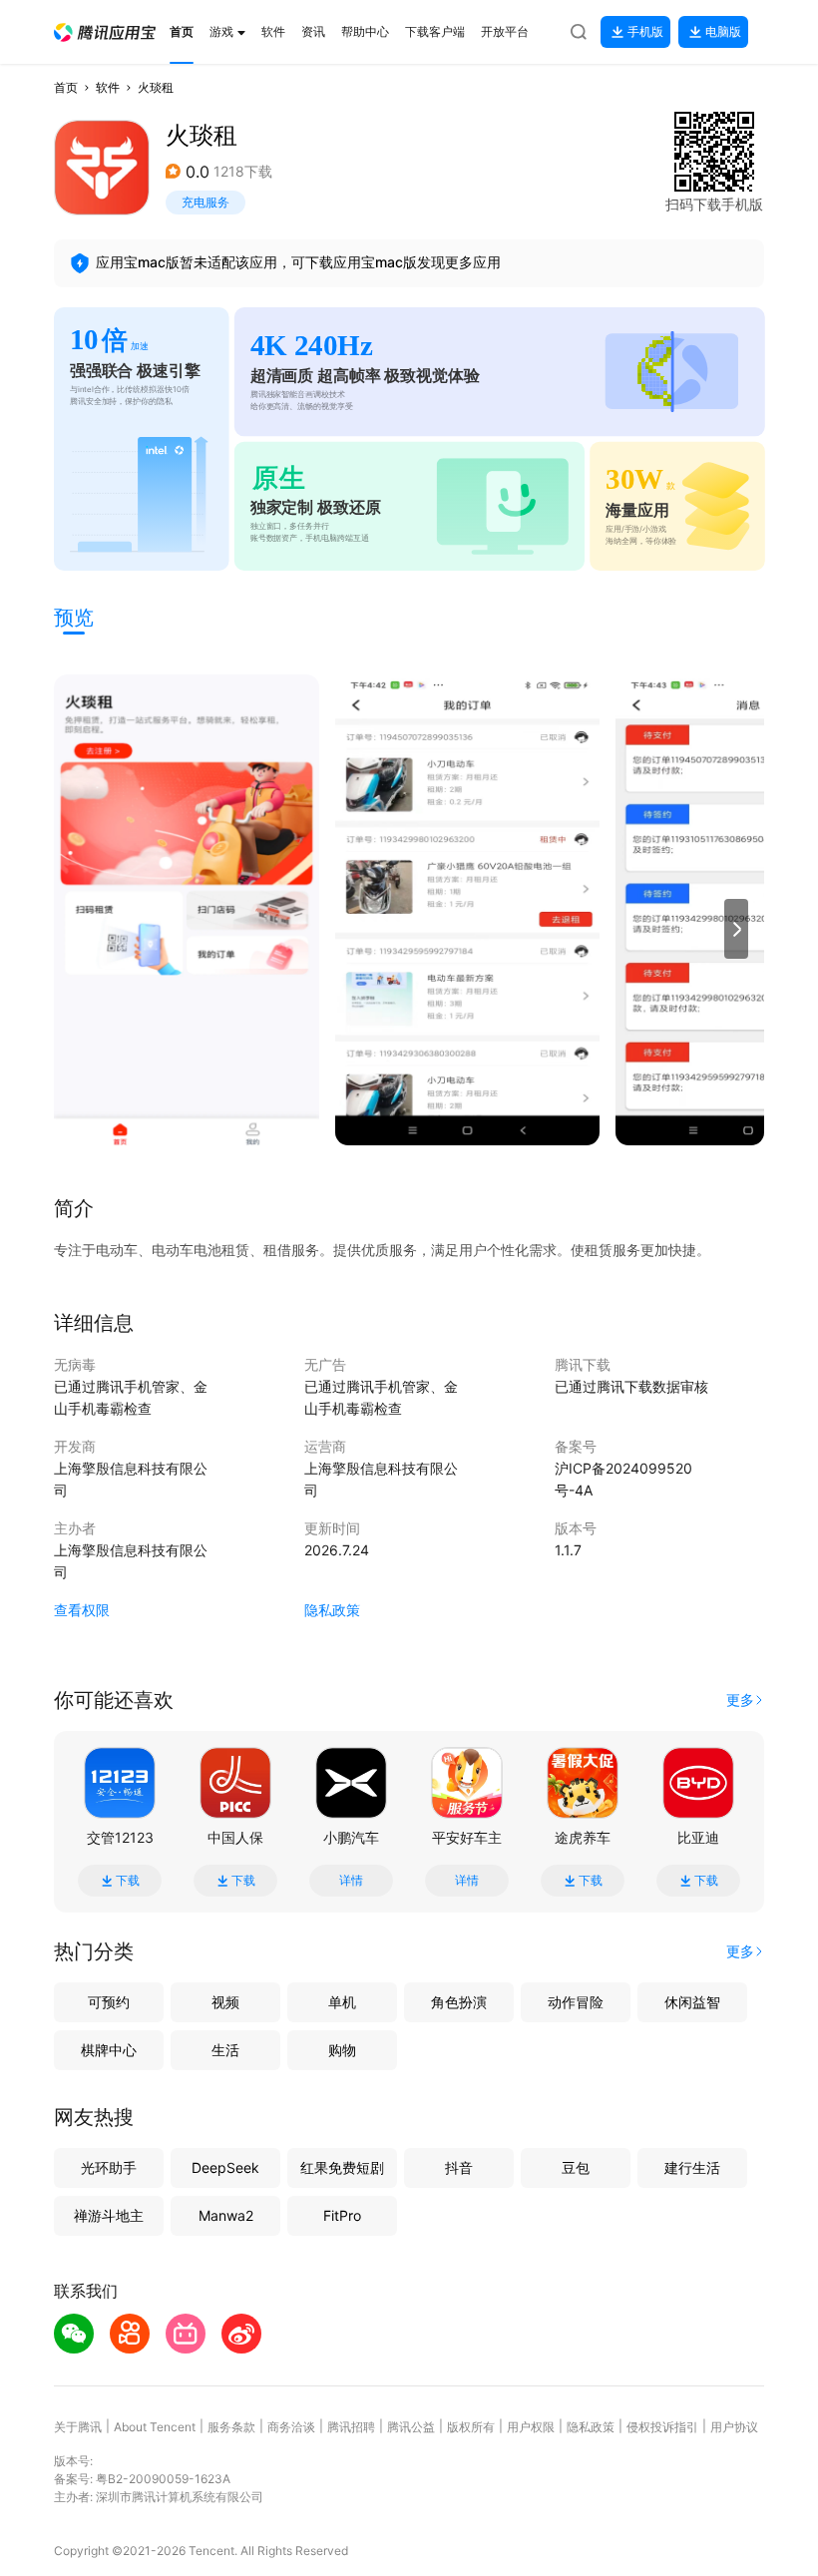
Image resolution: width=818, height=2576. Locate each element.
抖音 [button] (459, 2167)
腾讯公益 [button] (411, 2427)
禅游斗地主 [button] (109, 2215)
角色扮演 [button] (459, 2002)
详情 (351, 1881)
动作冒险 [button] (576, 2002)
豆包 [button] (576, 2167)
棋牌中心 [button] (109, 2050)
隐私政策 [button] (332, 1610)
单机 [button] (342, 2002)
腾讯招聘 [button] (351, 2427)
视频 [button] (225, 2002)
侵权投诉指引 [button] (662, 2427)
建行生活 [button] (692, 2167)
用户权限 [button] (531, 2427)
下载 (128, 1881)
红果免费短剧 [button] (342, 2167)
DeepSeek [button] (225, 2167)
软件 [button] (108, 87)
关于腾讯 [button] (78, 2427)
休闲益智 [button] (692, 2002)
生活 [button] (225, 2050)
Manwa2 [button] (226, 2215)
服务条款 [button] (231, 2427)
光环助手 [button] (109, 2167)
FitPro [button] (342, 2215)
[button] (105, 32)
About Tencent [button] (155, 2427)
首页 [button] (66, 87)
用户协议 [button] (734, 2427)
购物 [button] (342, 2050)
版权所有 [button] (471, 2427)
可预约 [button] (109, 2002)
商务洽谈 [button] (291, 2427)
